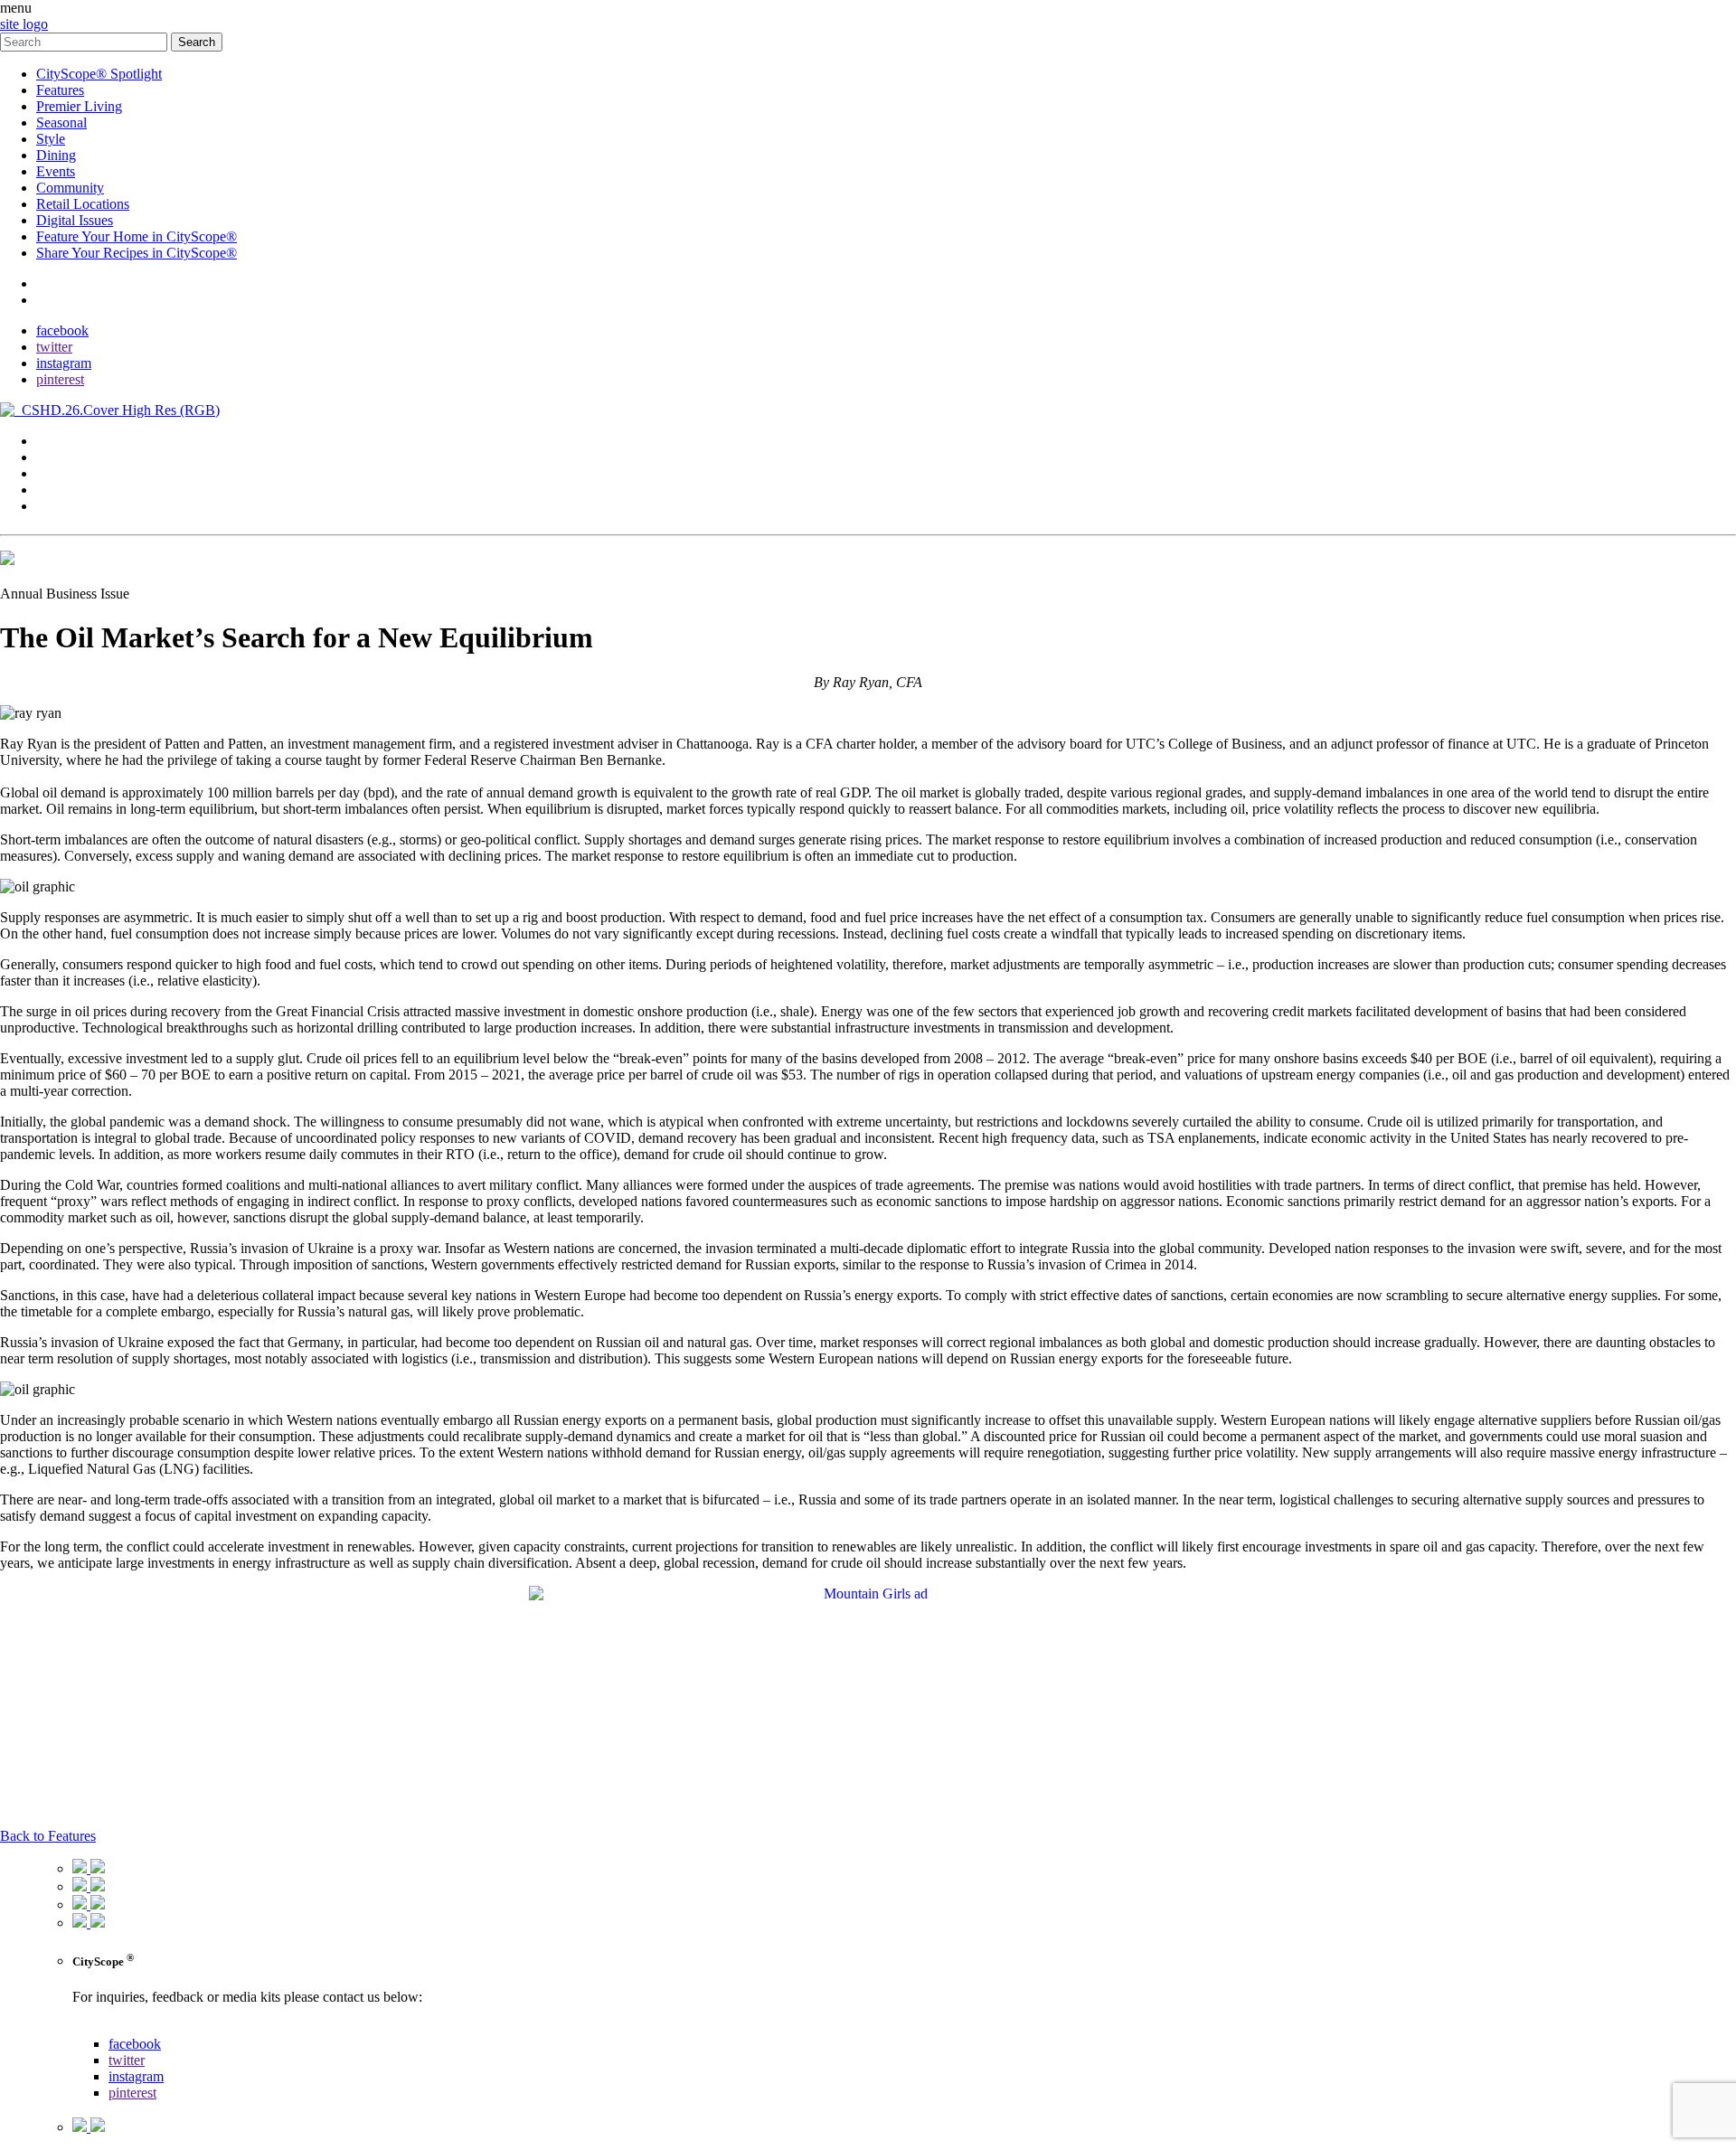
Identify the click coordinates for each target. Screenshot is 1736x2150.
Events (56, 171)
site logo (24, 24)
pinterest (60, 379)
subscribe (63, 300)
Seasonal (61, 123)
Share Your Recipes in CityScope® (137, 253)
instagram (64, 363)
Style (51, 139)
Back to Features (48, 1836)
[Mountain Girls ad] (868, 1594)
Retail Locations (83, 204)
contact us (101, 2027)
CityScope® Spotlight (99, 74)
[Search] (85, 41)
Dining (56, 155)
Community (70, 188)
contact (57, 283)
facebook (62, 330)
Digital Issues (75, 220)
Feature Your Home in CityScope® (137, 236)
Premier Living (79, 106)
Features (60, 90)
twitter (54, 347)
